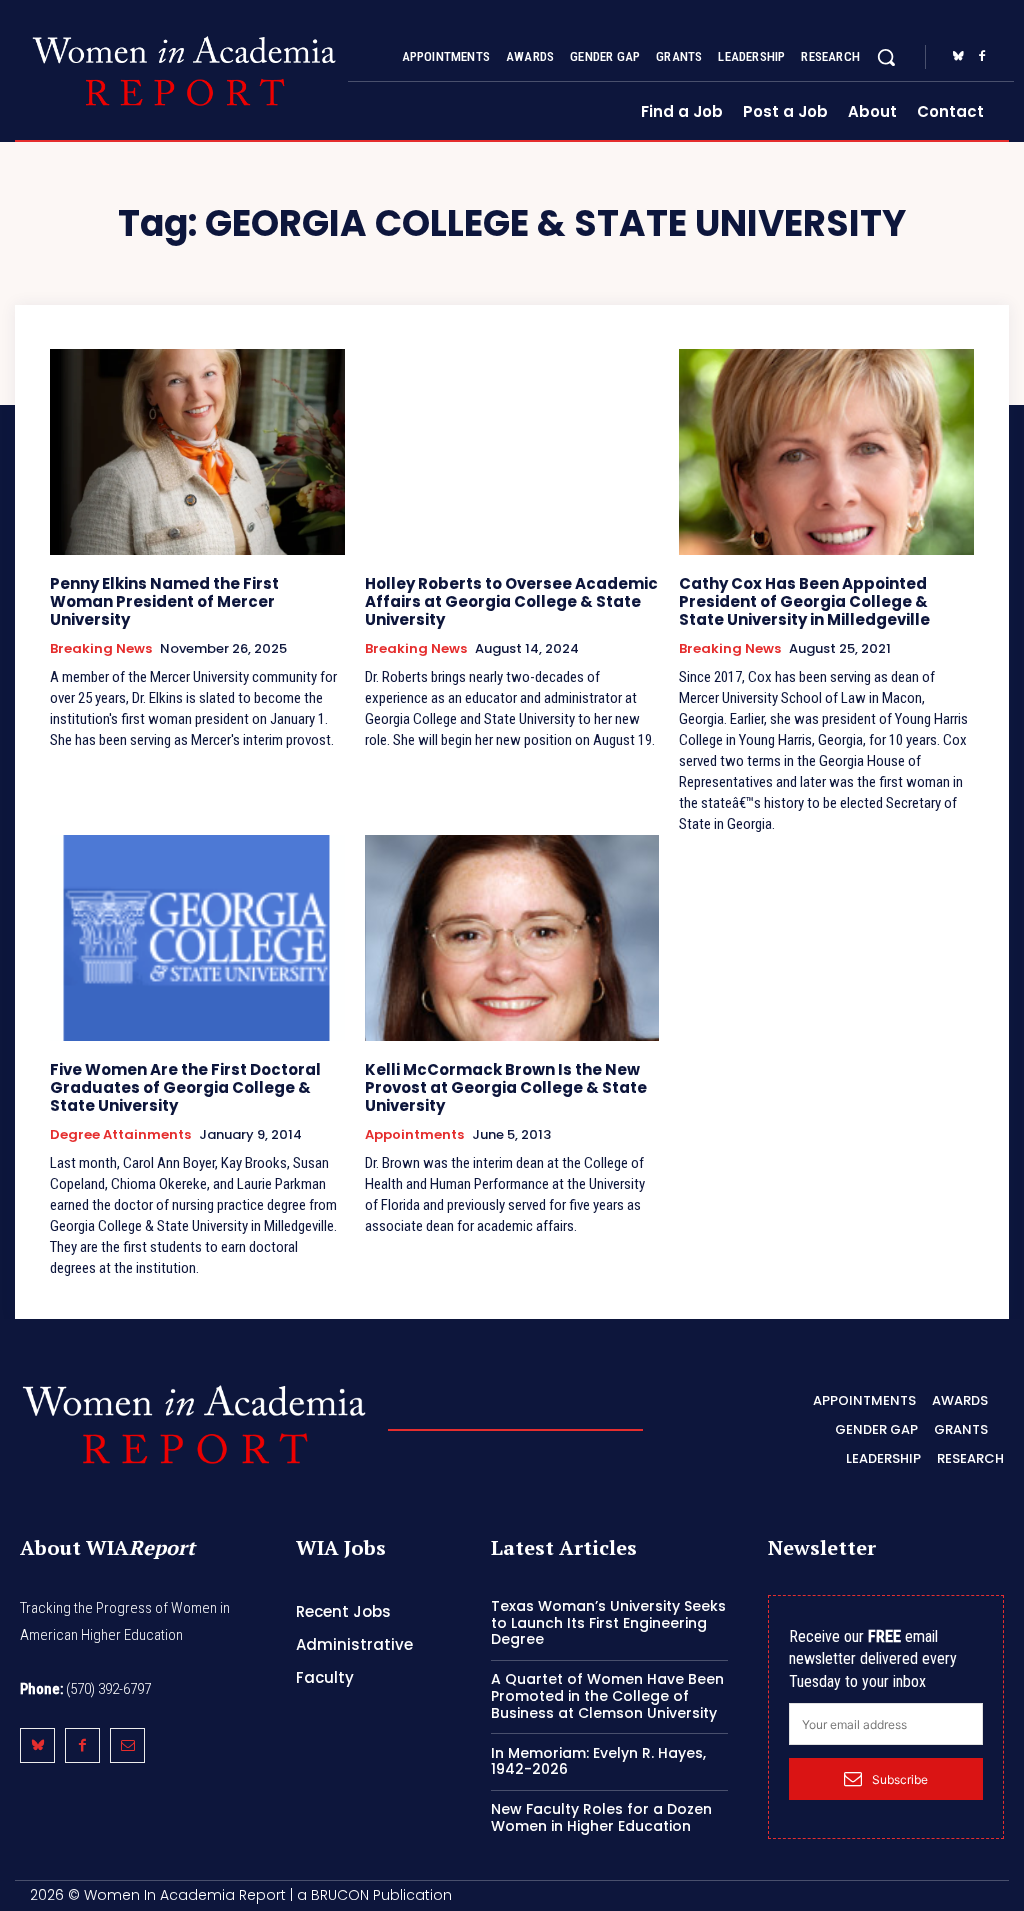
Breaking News (101, 649)
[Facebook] (982, 57)
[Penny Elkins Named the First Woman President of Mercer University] (197, 452)
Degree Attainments (120, 1135)
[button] (886, 57)
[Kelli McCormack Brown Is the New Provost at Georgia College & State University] (512, 938)
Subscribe (900, 1779)
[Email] (127, 1745)
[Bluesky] (958, 57)
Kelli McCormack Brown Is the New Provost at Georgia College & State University (506, 1087)
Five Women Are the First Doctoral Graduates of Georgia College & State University (185, 1087)
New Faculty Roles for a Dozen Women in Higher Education (601, 1817)
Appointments (414, 1135)
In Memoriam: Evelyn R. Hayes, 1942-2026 (598, 1761)
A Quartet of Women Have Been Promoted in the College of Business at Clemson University (607, 1696)
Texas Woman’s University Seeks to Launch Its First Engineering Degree (608, 1623)
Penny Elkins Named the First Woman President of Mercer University (164, 601)
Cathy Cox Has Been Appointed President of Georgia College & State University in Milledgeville (804, 601)
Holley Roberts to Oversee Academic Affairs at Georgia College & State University (511, 601)
